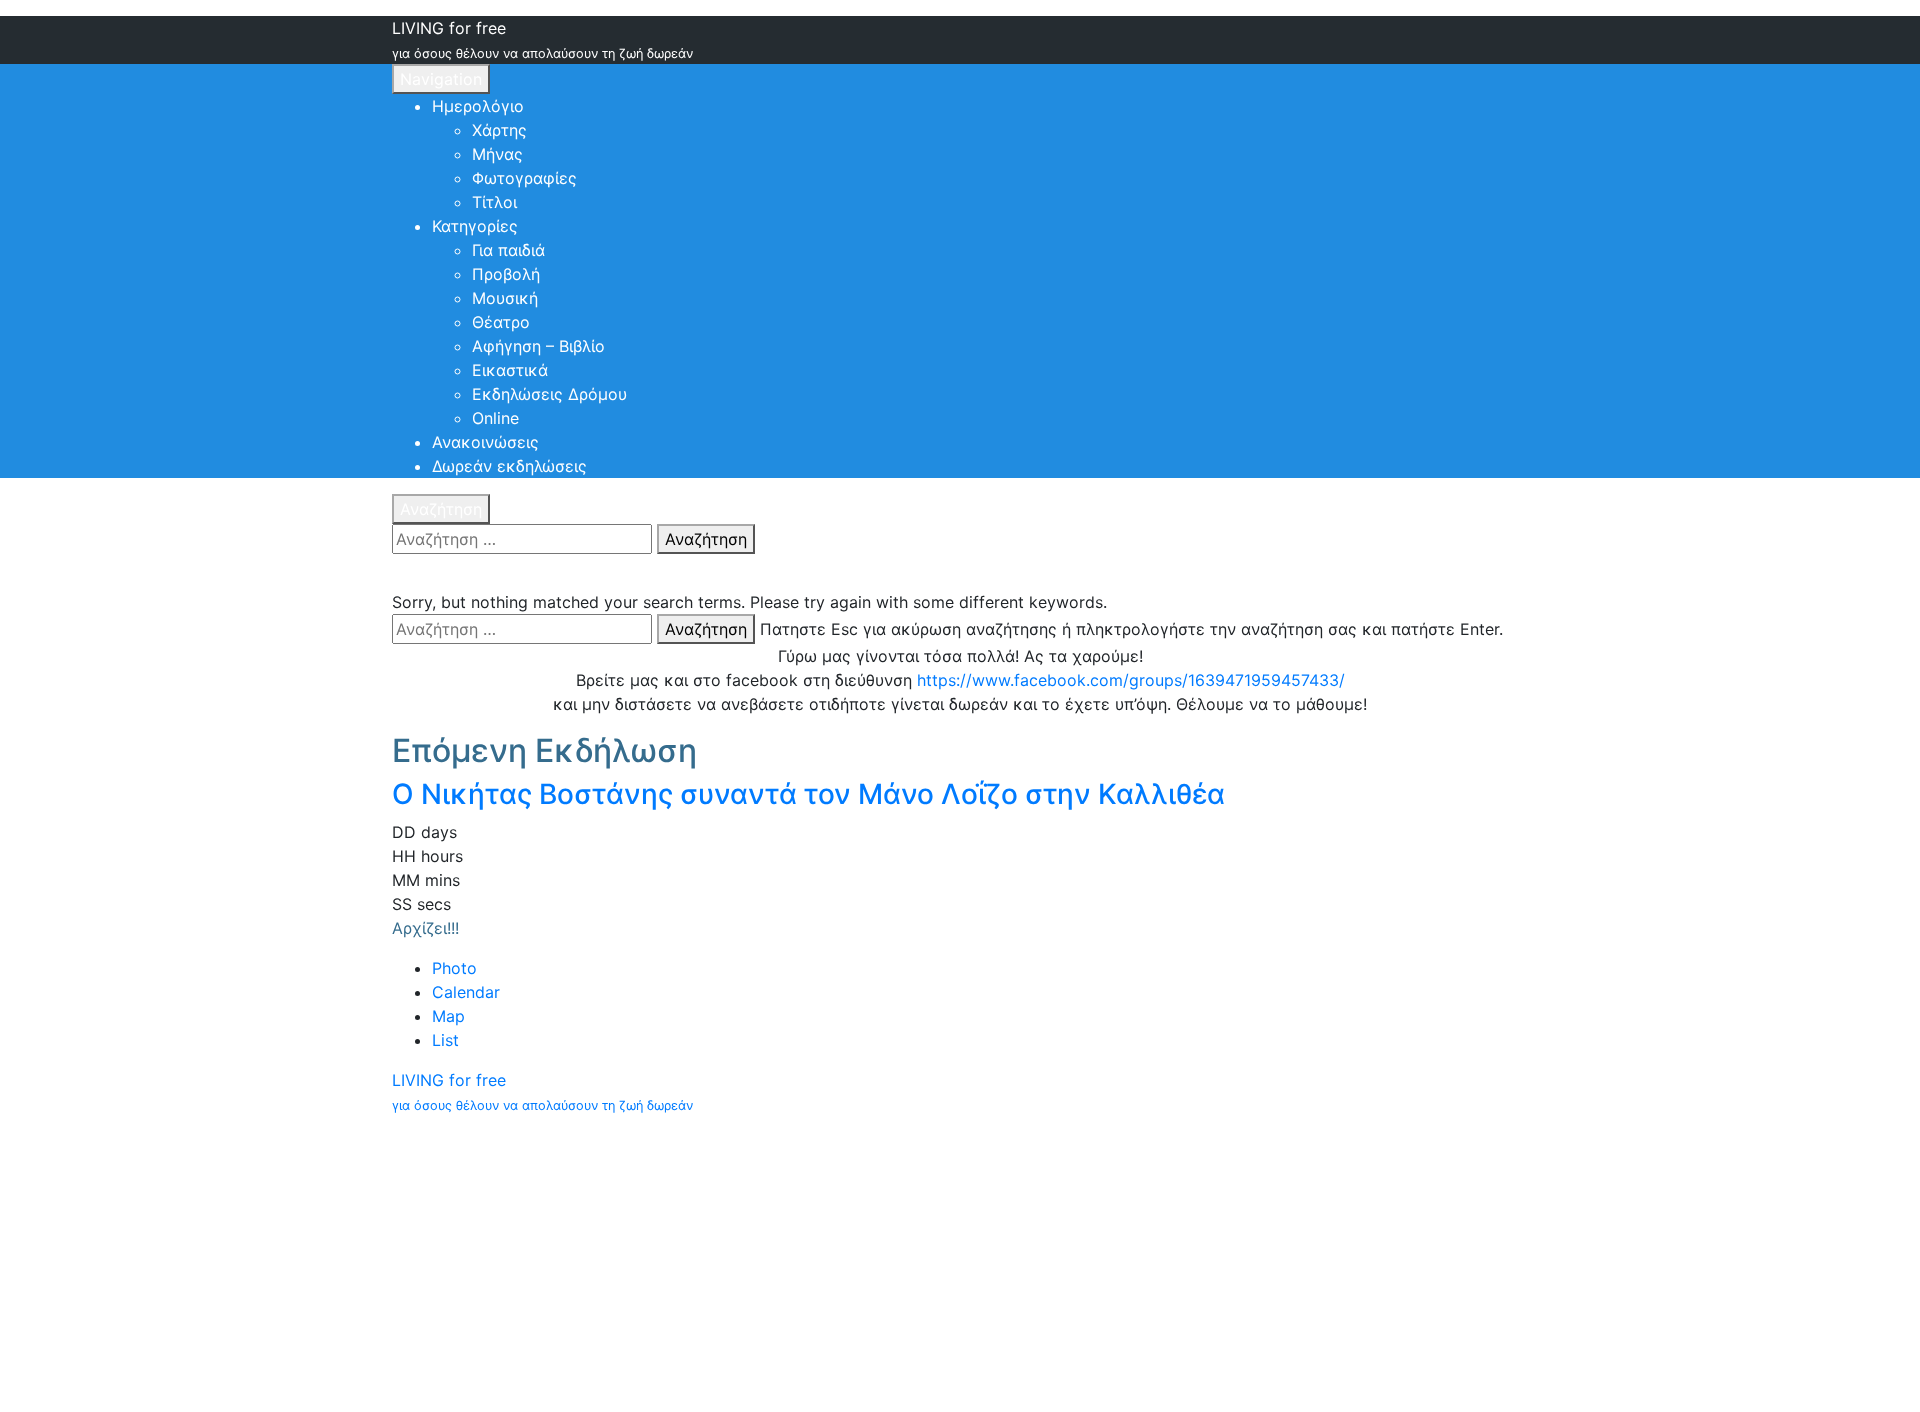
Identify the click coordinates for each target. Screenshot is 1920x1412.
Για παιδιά (508, 250)
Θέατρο (501, 322)
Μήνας (497, 154)
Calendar (466, 992)
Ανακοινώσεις (485, 442)
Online (495, 418)
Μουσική (505, 298)
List (445, 1040)
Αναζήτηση (441, 509)
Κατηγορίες (475, 226)
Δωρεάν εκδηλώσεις (509, 466)
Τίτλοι (494, 202)
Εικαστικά (510, 370)
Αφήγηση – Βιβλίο (538, 346)
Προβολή (506, 274)
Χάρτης (499, 130)
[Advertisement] (960, 1264)
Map (448, 1016)
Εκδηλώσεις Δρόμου (549, 394)
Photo (454, 968)
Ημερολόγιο (478, 106)
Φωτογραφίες (524, 178)
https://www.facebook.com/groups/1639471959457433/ (1131, 680)
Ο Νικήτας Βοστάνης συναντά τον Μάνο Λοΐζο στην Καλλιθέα (808, 794)
